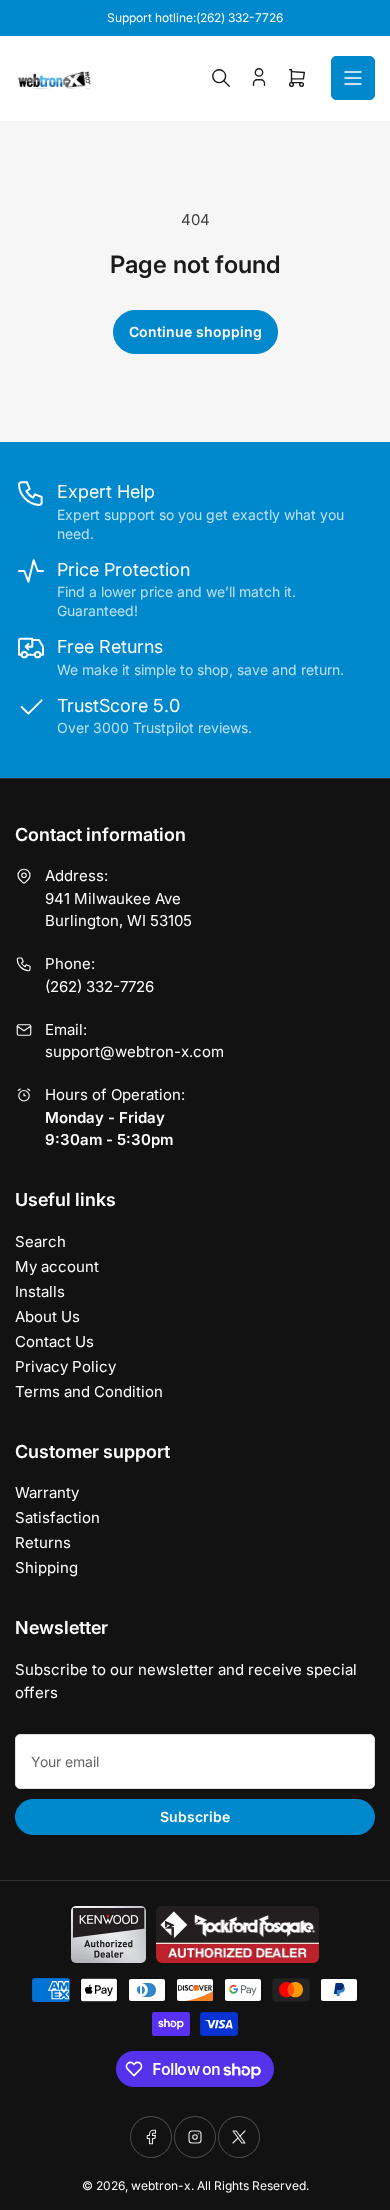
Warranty (47, 1492)
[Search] (221, 78)
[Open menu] (353, 78)
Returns (43, 1542)
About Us (47, 1316)
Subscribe (195, 1816)
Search (40, 1241)
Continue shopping (195, 331)
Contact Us (54, 1341)
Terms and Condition (89, 1391)
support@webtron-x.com (134, 1051)
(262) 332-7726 (99, 986)
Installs (40, 1291)
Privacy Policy (65, 1366)
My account (57, 1266)
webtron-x (161, 2185)
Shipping (46, 1567)
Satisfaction (57, 1517)
